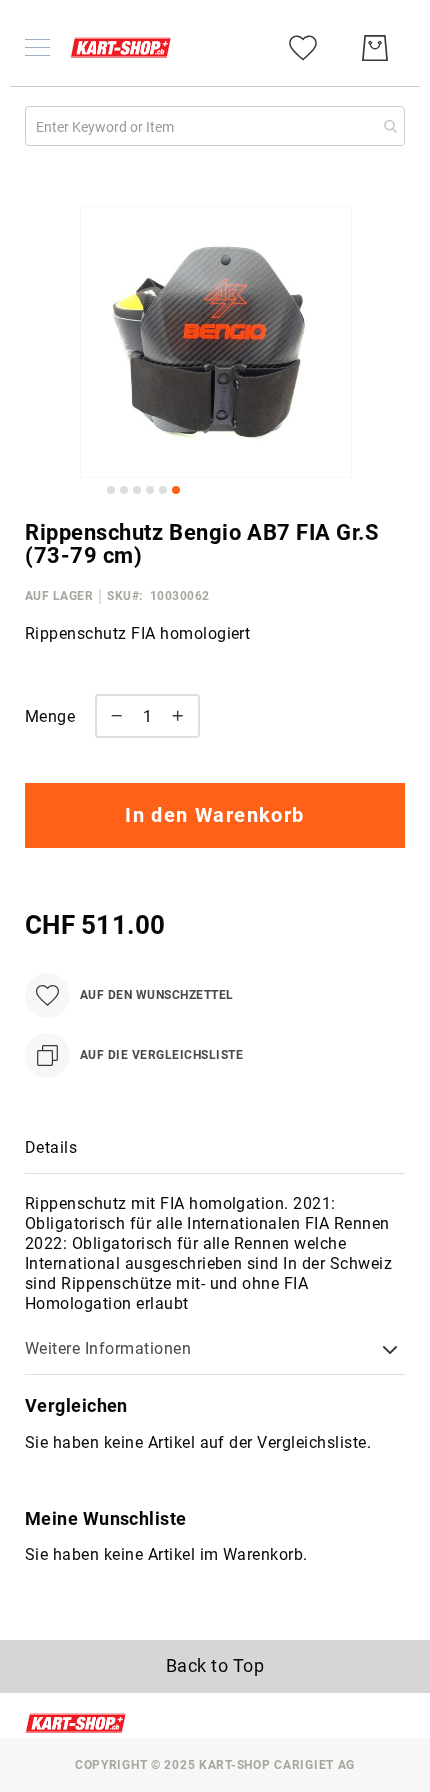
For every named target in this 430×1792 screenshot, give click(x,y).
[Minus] (112, 716)
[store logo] (120, 47)
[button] (111, 490)
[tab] (215, 1148)
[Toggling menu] (37, 47)
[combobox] (215, 126)
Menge (50, 716)
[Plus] (183, 716)
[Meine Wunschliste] (303, 46)
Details (51, 1147)
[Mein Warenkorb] (375, 48)
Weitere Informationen (108, 1348)
